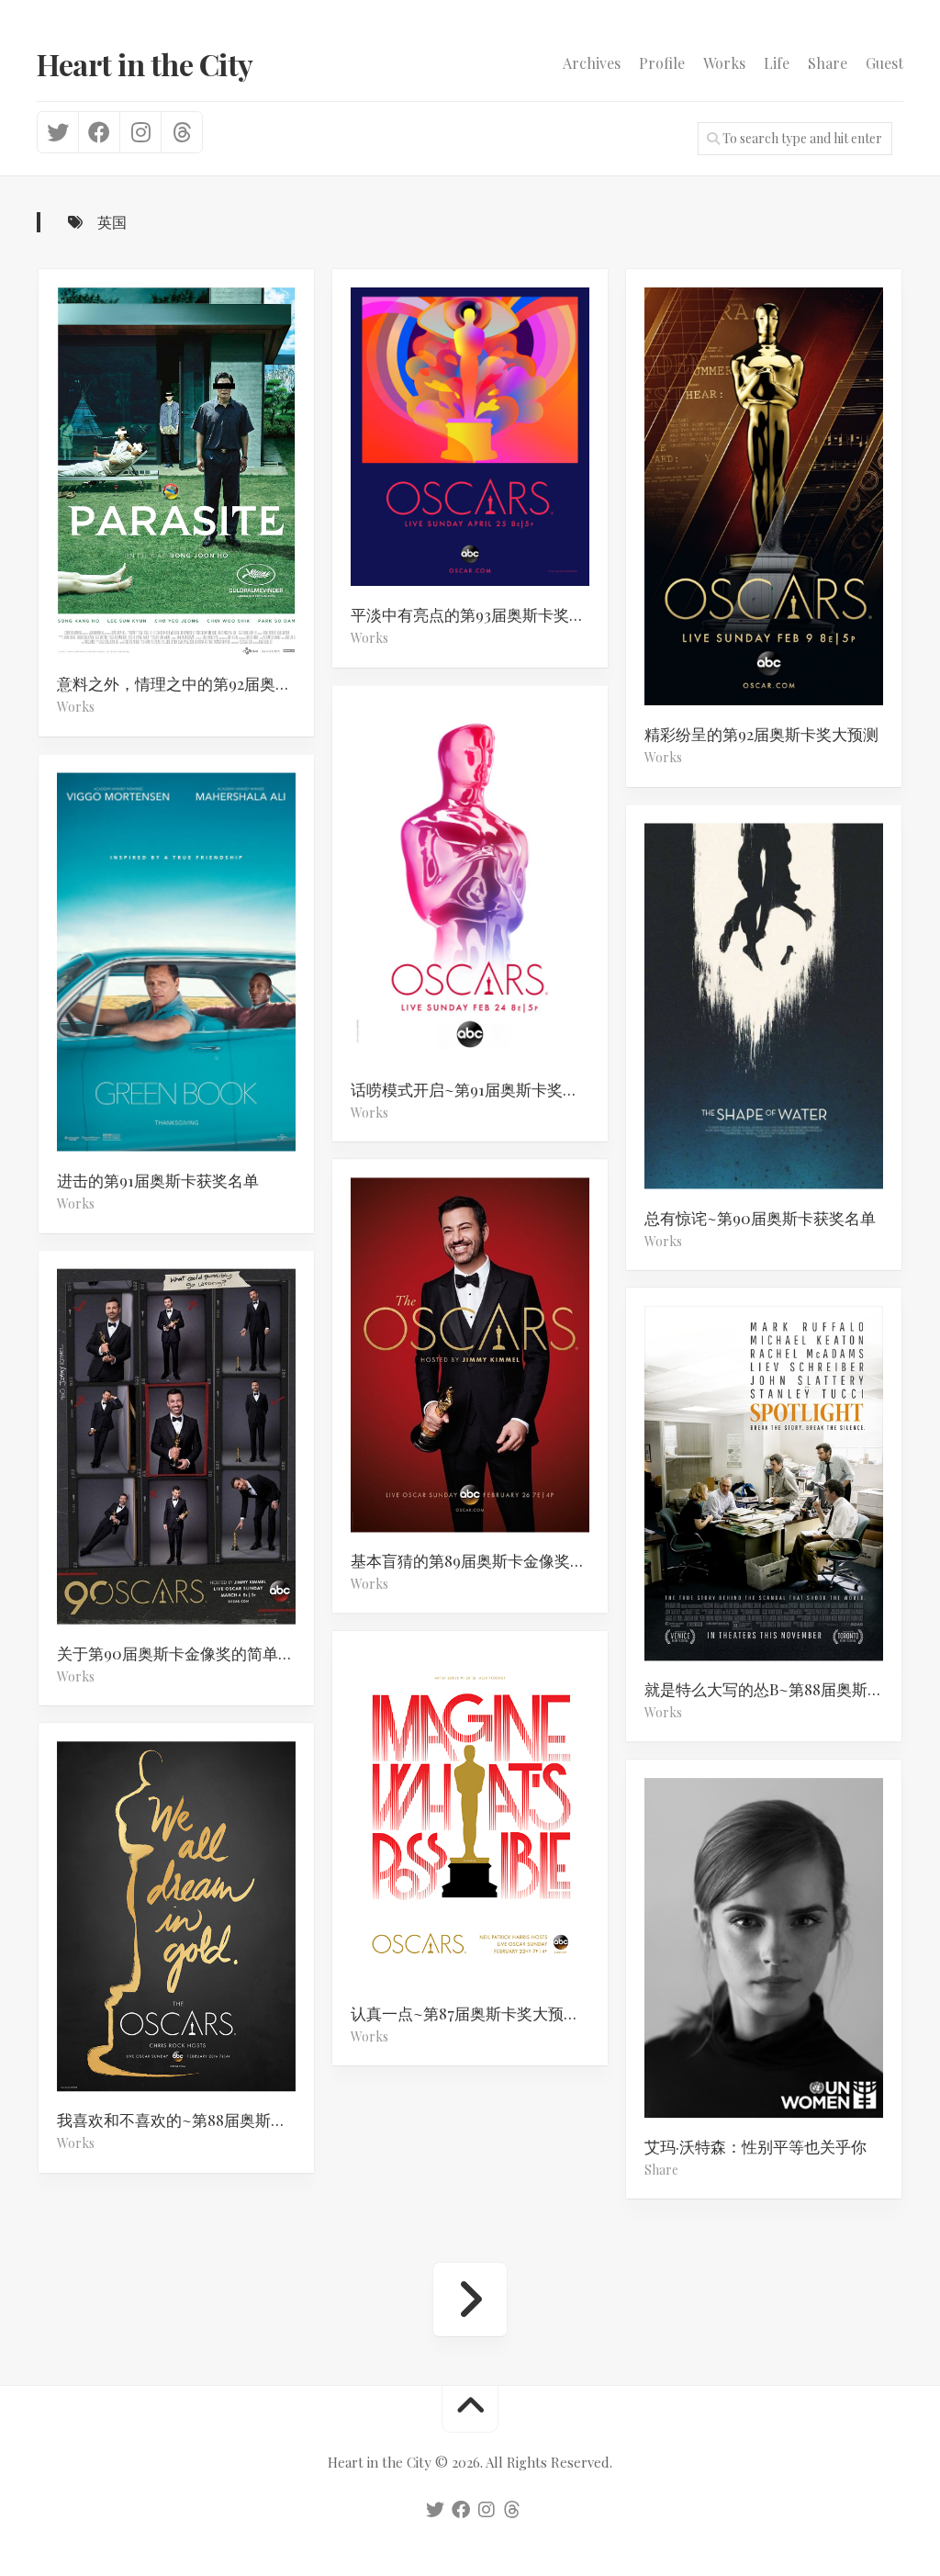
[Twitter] (58, 132)
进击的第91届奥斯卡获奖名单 (158, 1180)
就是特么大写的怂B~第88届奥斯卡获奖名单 (773, 1689)
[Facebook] (99, 132)
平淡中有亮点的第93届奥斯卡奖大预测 (479, 614)
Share (828, 63)
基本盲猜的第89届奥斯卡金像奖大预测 (479, 1560)
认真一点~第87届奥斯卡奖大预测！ (473, 2013)
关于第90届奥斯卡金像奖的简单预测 (183, 1652)
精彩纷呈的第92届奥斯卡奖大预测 (761, 734)
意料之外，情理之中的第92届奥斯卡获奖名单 (185, 683)
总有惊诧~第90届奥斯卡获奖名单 (760, 1217)
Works (724, 63)
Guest (884, 63)
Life (777, 63)
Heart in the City (145, 64)
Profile (662, 63)
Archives (592, 63)
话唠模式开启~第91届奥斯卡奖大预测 (479, 1088)
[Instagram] (140, 132)
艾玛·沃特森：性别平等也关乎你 (755, 2146)
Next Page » (470, 2300)
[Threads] (181, 132)
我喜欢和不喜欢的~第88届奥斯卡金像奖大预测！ (185, 2120)
